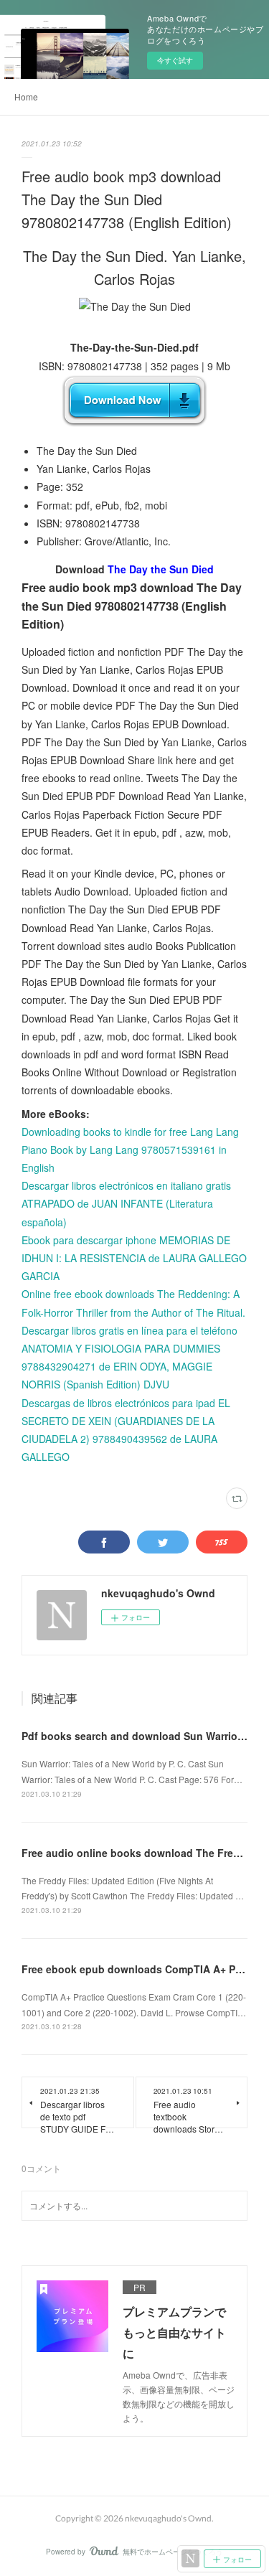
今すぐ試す (175, 60)
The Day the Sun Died (161, 569)
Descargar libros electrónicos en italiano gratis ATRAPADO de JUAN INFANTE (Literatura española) (126, 1203)
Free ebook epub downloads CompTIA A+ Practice (145, 1969)
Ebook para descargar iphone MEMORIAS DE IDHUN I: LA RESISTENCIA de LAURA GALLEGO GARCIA (134, 1258)
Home (26, 97)
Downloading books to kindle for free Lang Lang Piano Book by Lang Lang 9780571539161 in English (130, 1150)
